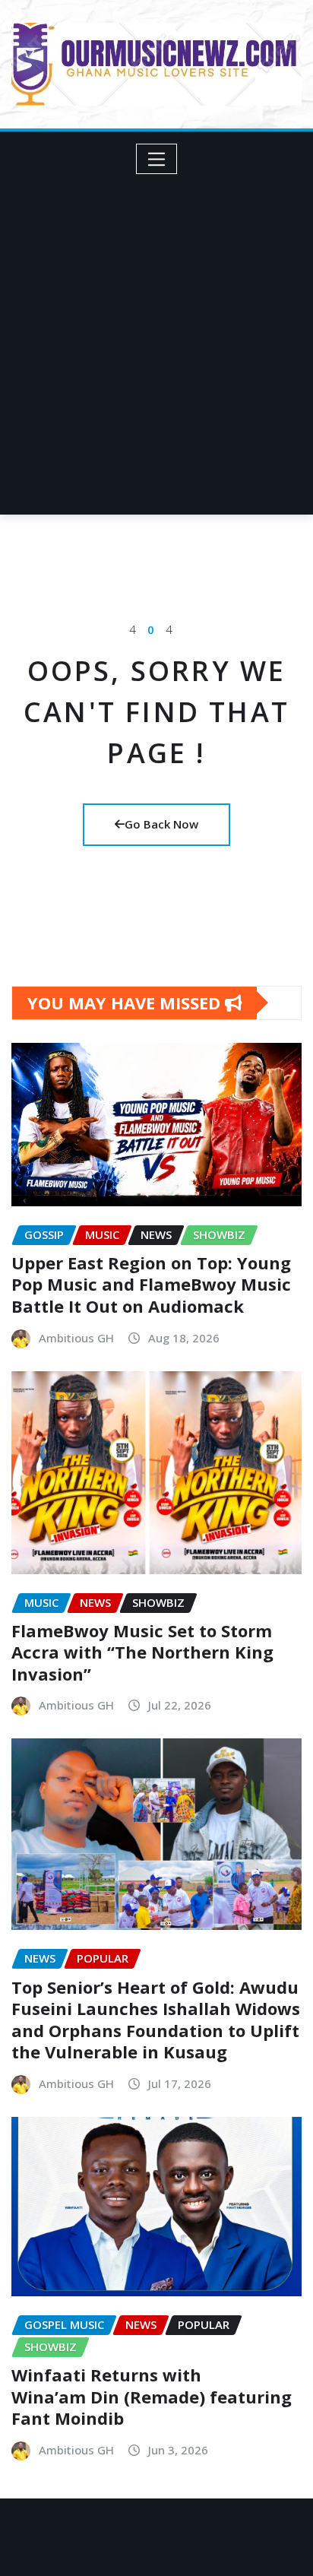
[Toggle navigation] (157, 159)
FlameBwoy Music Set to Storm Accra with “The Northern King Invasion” (142, 1652)
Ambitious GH (76, 1338)
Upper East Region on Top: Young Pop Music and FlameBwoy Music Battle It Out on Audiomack (151, 1284)
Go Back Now (161, 824)
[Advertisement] (156, 338)
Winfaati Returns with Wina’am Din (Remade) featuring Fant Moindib (152, 2396)
